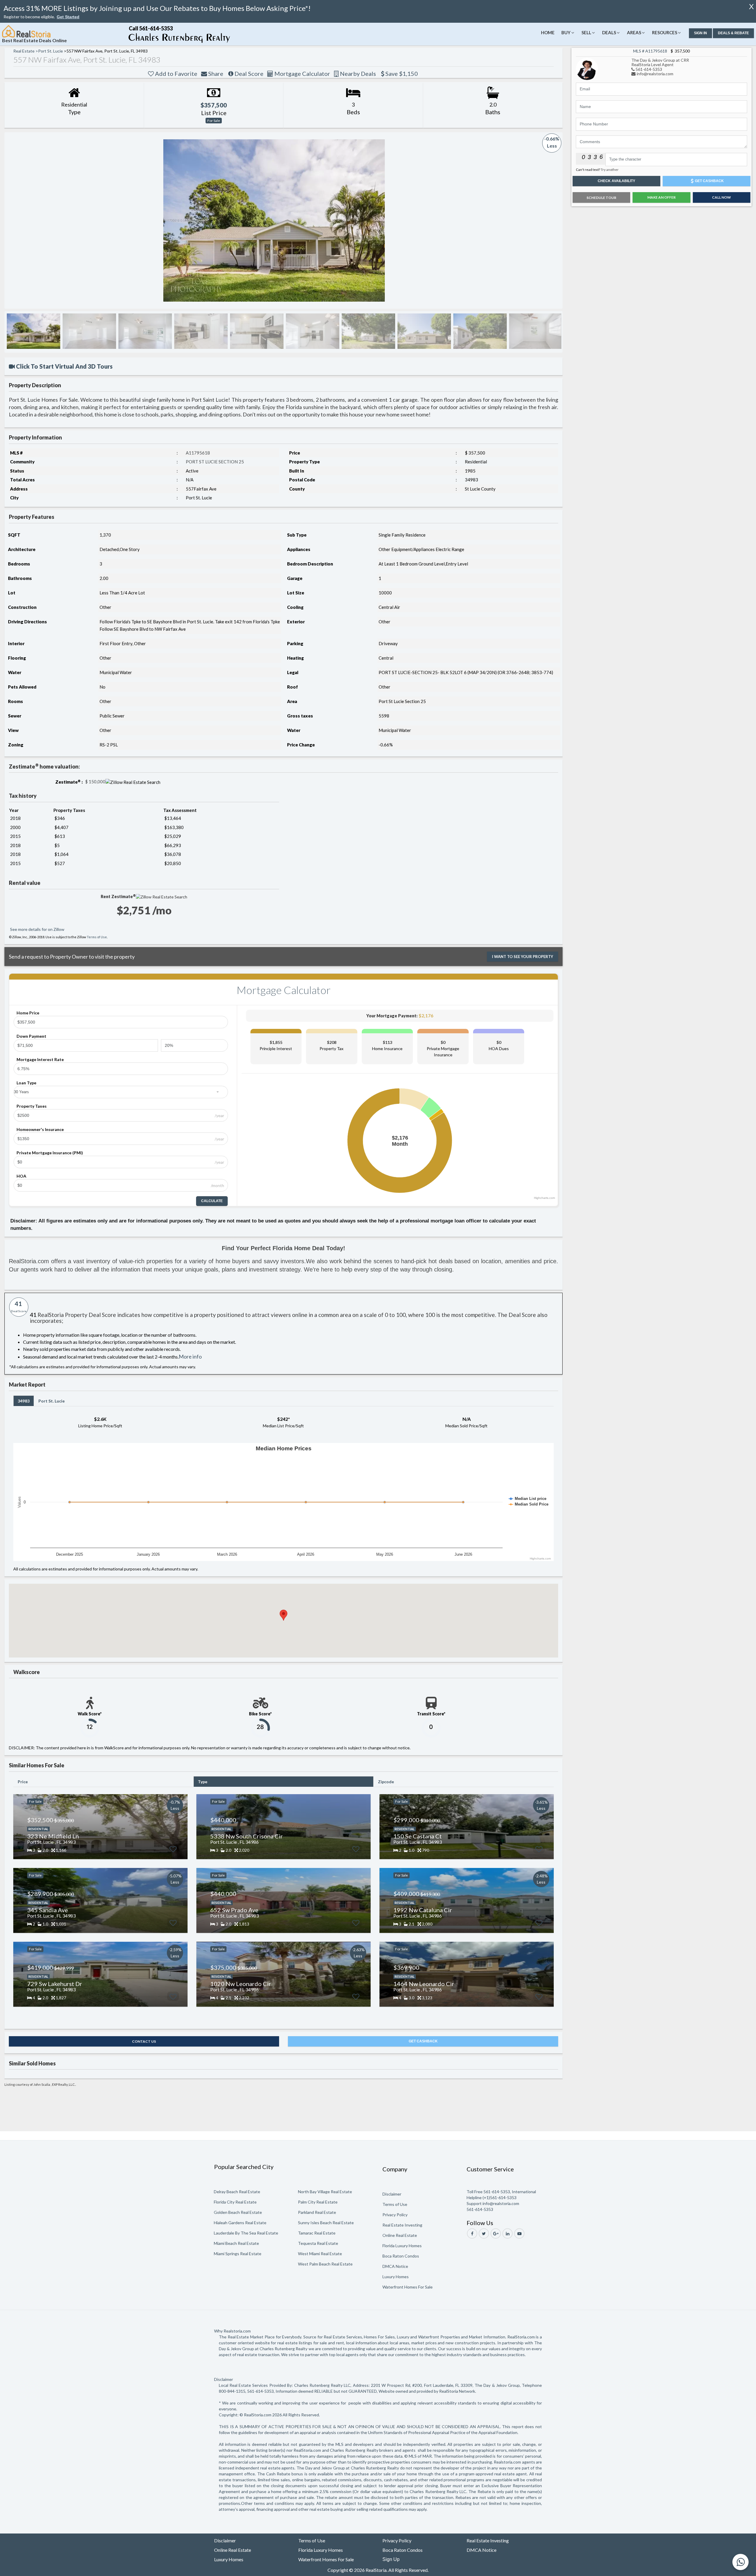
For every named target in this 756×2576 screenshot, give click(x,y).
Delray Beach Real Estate (237, 2192)
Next (551, 220)
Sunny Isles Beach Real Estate (326, 2223)
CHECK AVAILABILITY (616, 181)
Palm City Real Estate (318, 2202)
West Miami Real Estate (320, 2254)
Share (215, 73)
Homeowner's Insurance (40, 1129)
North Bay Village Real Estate (325, 2192)
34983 (24, 1401)
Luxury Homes (396, 2277)
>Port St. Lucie (49, 51)
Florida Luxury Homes (402, 2246)
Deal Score (248, 73)
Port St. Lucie (52, 1401)
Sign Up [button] (391, 2559)
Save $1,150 (401, 73)
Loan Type (26, 1083)
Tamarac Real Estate (317, 2233)
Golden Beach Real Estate (238, 2212)
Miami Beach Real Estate (236, 2243)
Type (203, 1782)
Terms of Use (97, 937)
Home (548, 32)
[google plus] (496, 2233)
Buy (566, 32)
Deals (609, 32)
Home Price (28, 1013)
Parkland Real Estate (317, 2212)
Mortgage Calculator (302, 73)
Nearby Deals (357, 73)
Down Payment (31, 1036)
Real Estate (24, 51)
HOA (21, 1176)
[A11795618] (587, 68)
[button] (68, 17)
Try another (610, 170)
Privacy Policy (395, 2215)
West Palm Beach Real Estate (325, 2264)
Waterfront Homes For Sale (408, 2287)
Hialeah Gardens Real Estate (240, 2223)
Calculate (212, 1201)
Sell (586, 32)
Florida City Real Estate (235, 2202)
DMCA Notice (395, 2266)
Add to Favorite (176, 73)
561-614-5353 (649, 69)
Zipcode (386, 1782)
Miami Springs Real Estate (238, 2254)
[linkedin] (507, 2233)
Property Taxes (32, 1106)
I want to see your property (523, 957)
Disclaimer (392, 2194)
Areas (634, 32)
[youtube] (519, 2233)
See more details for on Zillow (37, 929)
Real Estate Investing (402, 2225)
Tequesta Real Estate (318, 2243)
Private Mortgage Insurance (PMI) (50, 1153)
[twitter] (484, 2233)
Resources (665, 32)
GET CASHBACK (423, 2041)
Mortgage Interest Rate (40, 1059)
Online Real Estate (400, 2235)
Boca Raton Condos (401, 2256)
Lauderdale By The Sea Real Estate (246, 2233)
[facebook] (472, 2233)
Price (23, 1782)
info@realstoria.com (655, 74)
